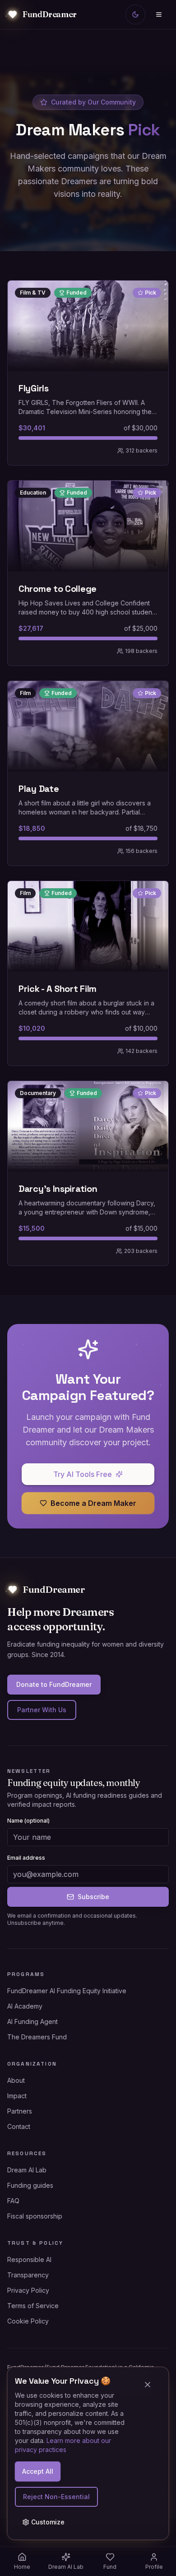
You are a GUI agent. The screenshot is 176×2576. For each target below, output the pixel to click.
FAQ (13, 2201)
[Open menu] (159, 14)
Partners (20, 2111)
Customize (48, 2522)
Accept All (38, 2471)
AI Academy (25, 2006)
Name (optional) (28, 1821)
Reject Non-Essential (56, 2497)
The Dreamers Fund (37, 2037)
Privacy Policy (28, 2290)
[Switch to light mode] (135, 14)
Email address (26, 1858)
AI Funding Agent (32, 2021)
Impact (17, 2096)
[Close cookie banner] (151, 2385)
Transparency (28, 2275)
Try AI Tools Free (83, 1474)
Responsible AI (29, 2259)
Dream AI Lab (27, 2170)
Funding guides (30, 2185)
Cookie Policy (28, 2321)
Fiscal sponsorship (35, 2216)
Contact (19, 2126)
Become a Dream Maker (93, 1503)
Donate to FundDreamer (54, 1684)
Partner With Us (42, 1710)
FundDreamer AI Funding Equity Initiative (67, 1991)
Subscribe (93, 1897)
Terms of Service (33, 2306)
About (16, 2080)
